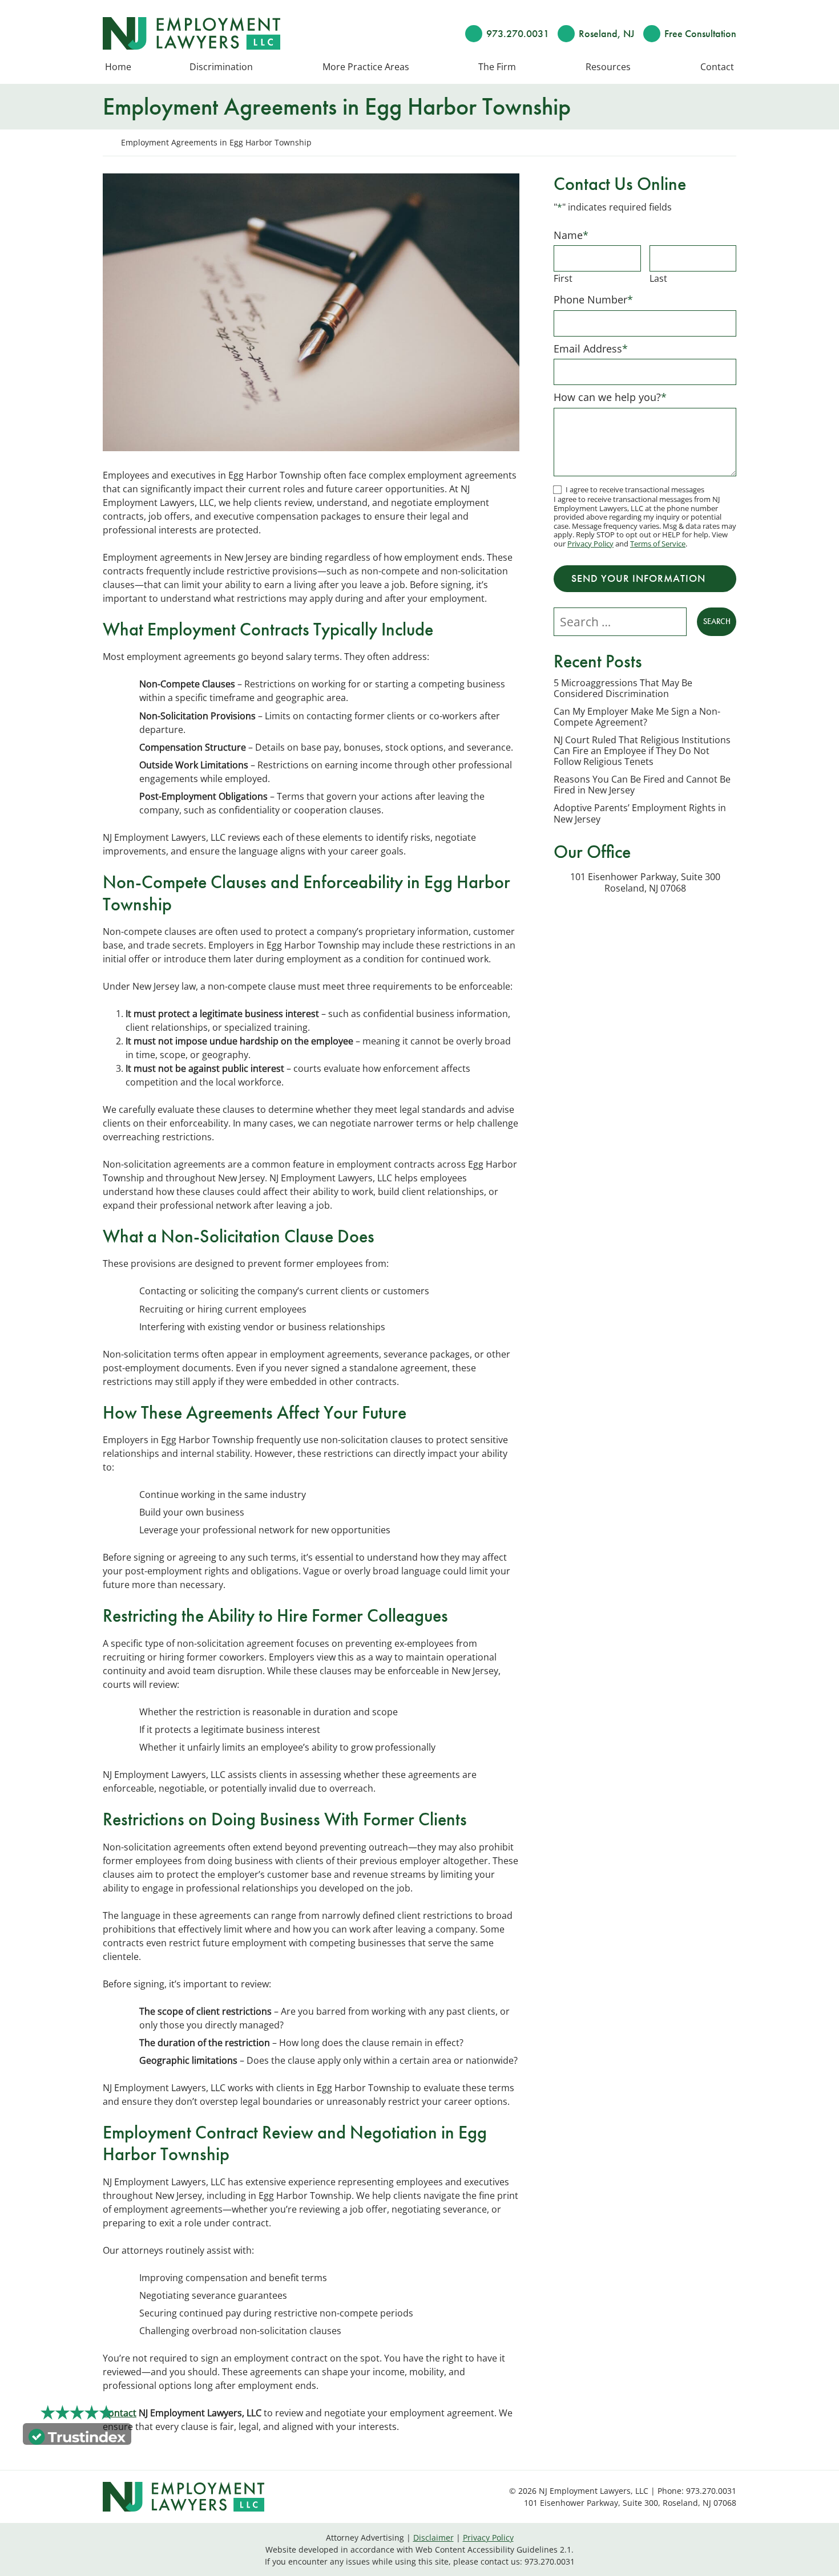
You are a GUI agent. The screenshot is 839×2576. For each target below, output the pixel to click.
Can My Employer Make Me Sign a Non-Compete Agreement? (637, 717)
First (563, 278)
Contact (717, 67)
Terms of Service (658, 544)
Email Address (591, 349)
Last (658, 278)
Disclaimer (433, 2537)
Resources (608, 67)
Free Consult (700, 33)
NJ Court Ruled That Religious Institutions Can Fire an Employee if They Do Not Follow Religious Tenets (642, 751)
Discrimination (221, 67)
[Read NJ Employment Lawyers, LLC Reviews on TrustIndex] (77, 2436)
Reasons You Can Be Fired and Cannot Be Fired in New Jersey (642, 785)
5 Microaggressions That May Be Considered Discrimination (623, 688)
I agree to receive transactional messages (635, 489)
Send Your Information (638, 578)
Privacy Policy (590, 544)
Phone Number (593, 299)
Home (118, 67)
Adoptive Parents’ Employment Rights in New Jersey (640, 813)
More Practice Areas (366, 67)
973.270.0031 (518, 33)
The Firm (497, 67)
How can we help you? (610, 397)
